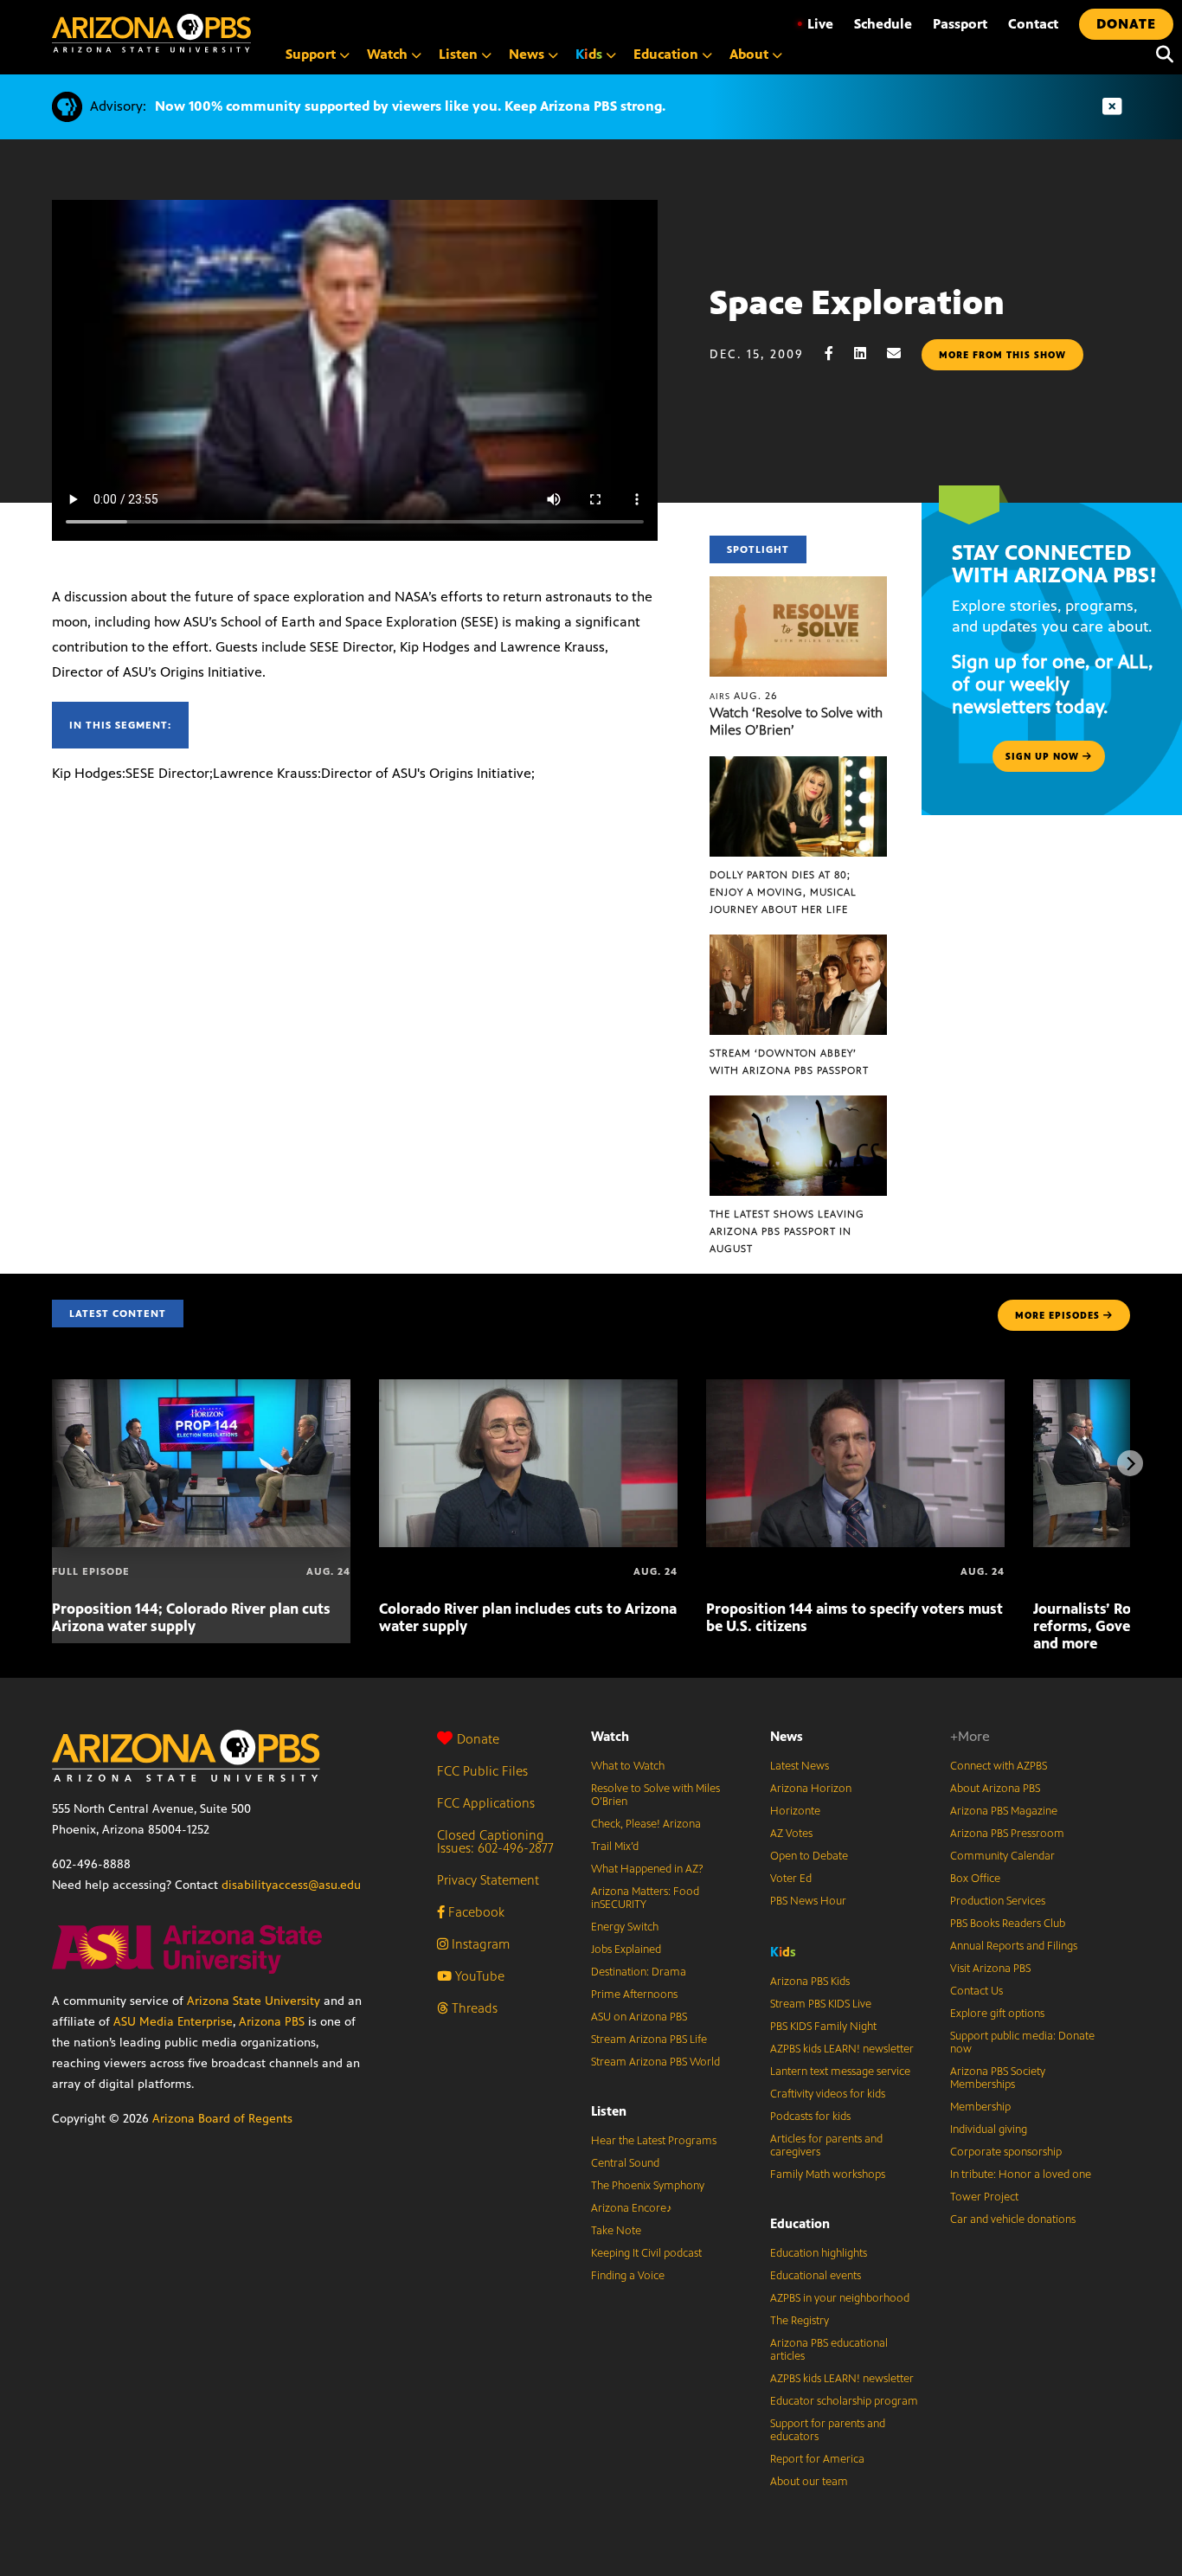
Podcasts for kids (810, 2117)
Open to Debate (809, 1856)
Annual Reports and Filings (1014, 1946)
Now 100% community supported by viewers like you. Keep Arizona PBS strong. (410, 106)
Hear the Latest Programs (654, 2141)
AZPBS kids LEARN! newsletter (842, 2049)
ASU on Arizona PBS (639, 2017)
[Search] (1160, 55)
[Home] (151, 33)
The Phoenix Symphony (648, 2186)
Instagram (479, 1944)
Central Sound (625, 2163)
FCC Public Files (482, 1771)
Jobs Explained (626, 1950)
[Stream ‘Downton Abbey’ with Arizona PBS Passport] (799, 944)
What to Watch (628, 1766)
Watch (610, 1736)
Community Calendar (1002, 1856)
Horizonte (795, 1811)
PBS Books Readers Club (1008, 1924)
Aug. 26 (744, 696)
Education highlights (819, 2253)
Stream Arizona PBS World (655, 2062)
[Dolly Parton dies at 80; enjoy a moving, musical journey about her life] (799, 765)
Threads (473, 2008)
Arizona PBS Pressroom (1007, 1834)
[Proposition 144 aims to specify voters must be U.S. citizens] (855, 1388)
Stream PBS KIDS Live (821, 2004)
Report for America (817, 2459)
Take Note (616, 2231)
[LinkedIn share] (869, 353)
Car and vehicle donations (1013, 2219)
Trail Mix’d (615, 1847)
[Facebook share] (838, 353)
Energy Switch (625, 1927)
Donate (478, 1739)
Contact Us (976, 1991)
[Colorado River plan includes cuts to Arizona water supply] (528, 1388)
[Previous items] (52, 1463)
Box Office (975, 1879)
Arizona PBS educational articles (829, 2350)
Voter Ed (791, 1879)
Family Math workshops (828, 2175)
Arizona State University (254, 2001)
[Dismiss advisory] (1112, 107)
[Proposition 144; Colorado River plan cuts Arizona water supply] (201, 1388)
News (787, 1736)
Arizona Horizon (811, 1789)
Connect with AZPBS (999, 1766)
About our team (809, 2482)
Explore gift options (997, 2014)
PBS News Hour (808, 1901)
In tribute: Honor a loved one (1021, 2175)
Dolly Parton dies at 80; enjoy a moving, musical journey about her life (783, 892)
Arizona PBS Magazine (1004, 1811)
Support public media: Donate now (1022, 2043)
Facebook (475, 1912)
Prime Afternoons (634, 1995)
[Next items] (1130, 1463)
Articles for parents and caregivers (826, 2146)
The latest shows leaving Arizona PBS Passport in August (787, 1231)
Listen (609, 2111)
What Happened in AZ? (647, 1869)
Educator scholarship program (844, 2401)
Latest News (800, 1766)
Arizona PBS (272, 2022)
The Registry (800, 2321)
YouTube (478, 1976)
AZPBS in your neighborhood (840, 2298)
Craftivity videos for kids (828, 2094)
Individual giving (989, 2130)
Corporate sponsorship (1006, 2152)
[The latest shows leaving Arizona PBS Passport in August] (799, 1105)
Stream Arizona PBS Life (649, 2040)
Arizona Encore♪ (632, 2208)
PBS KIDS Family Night (823, 2027)
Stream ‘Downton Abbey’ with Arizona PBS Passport (789, 1062)
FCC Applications (486, 1803)
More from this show (1002, 355)
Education (800, 2223)
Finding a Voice (628, 2276)
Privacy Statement (488, 1880)
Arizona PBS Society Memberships (998, 2078)
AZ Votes (791, 1834)
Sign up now (1044, 756)
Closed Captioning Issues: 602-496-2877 (495, 1841)
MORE (1057, 1315)
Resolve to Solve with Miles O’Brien (655, 1795)
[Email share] (903, 353)
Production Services (998, 1901)
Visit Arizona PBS (990, 1969)
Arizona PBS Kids (810, 1982)
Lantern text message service (840, 2072)
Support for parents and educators (828, 2430)
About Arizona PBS (995, 1789)
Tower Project (984, 2197)
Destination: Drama (639, 1972)
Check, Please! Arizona (646, 1824)
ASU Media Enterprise (173, 2022)
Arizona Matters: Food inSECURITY (645, 1898)
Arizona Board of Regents (222, 2119)
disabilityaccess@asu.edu (291, 1885)
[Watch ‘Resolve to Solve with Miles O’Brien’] (799, 585)
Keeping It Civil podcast (646, 2253)
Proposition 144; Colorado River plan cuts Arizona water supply (191, 1617)
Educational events (816, 2276)
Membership (980, 2107)
